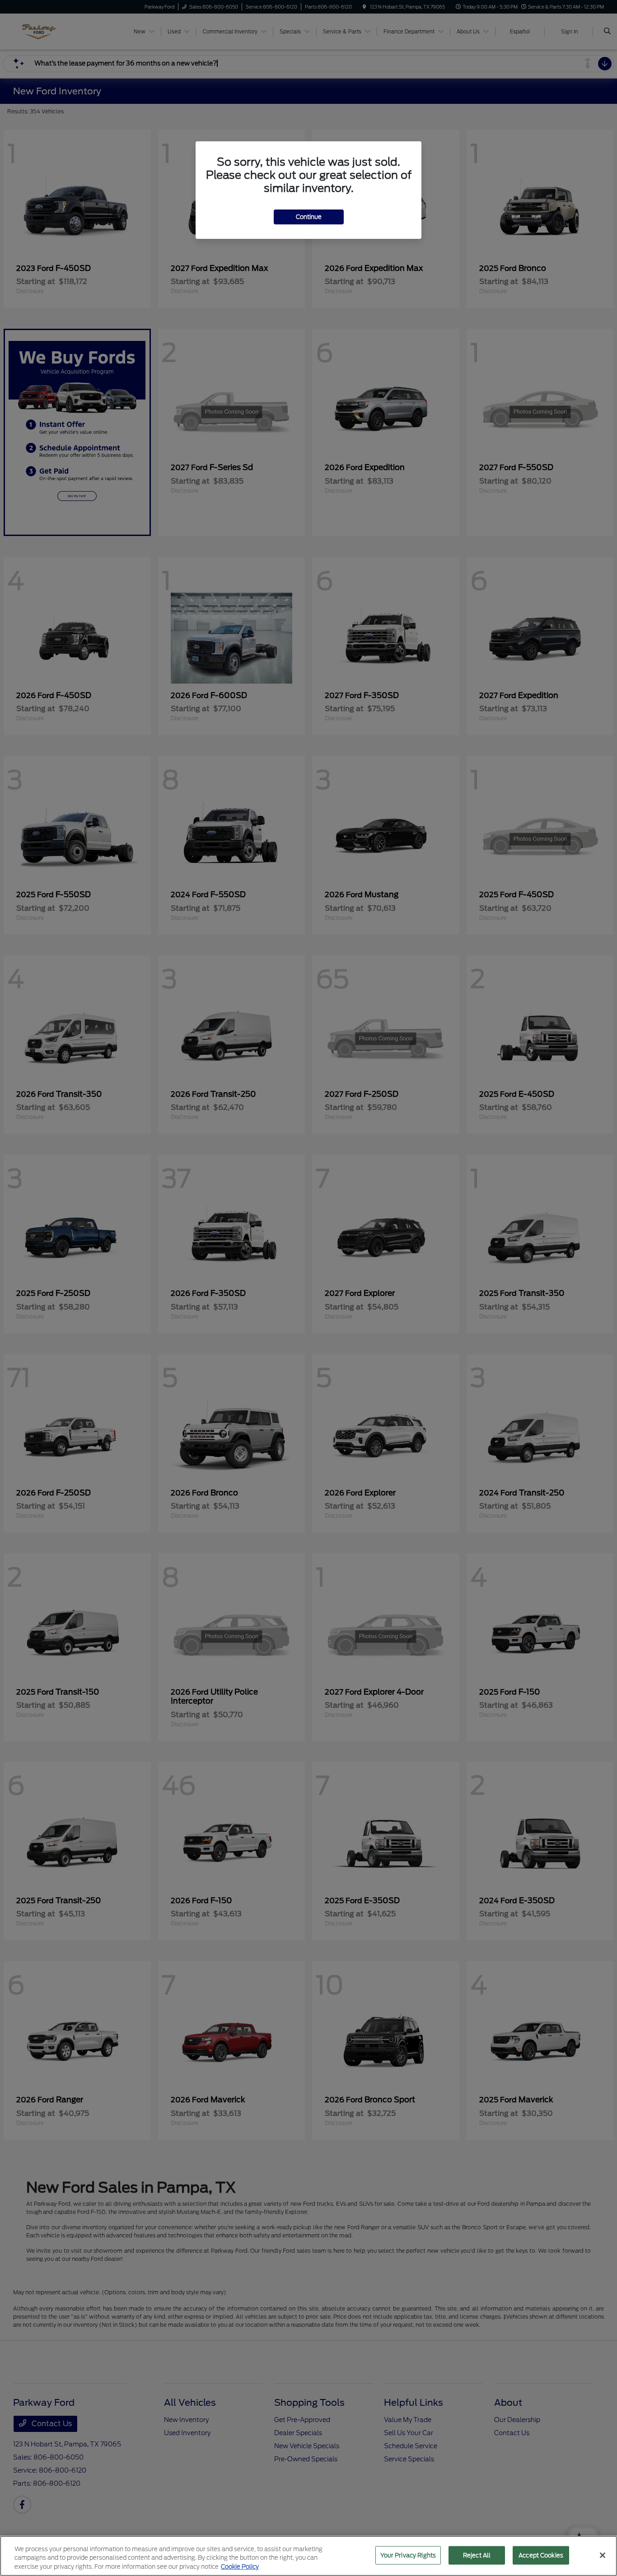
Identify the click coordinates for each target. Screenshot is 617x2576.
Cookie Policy (240, 2567)
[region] (308, 2556)
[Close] (603, 2555)
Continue (309, 217)
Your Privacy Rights (408, 2555)
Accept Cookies (541, 2555)
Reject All (477, 2555)
